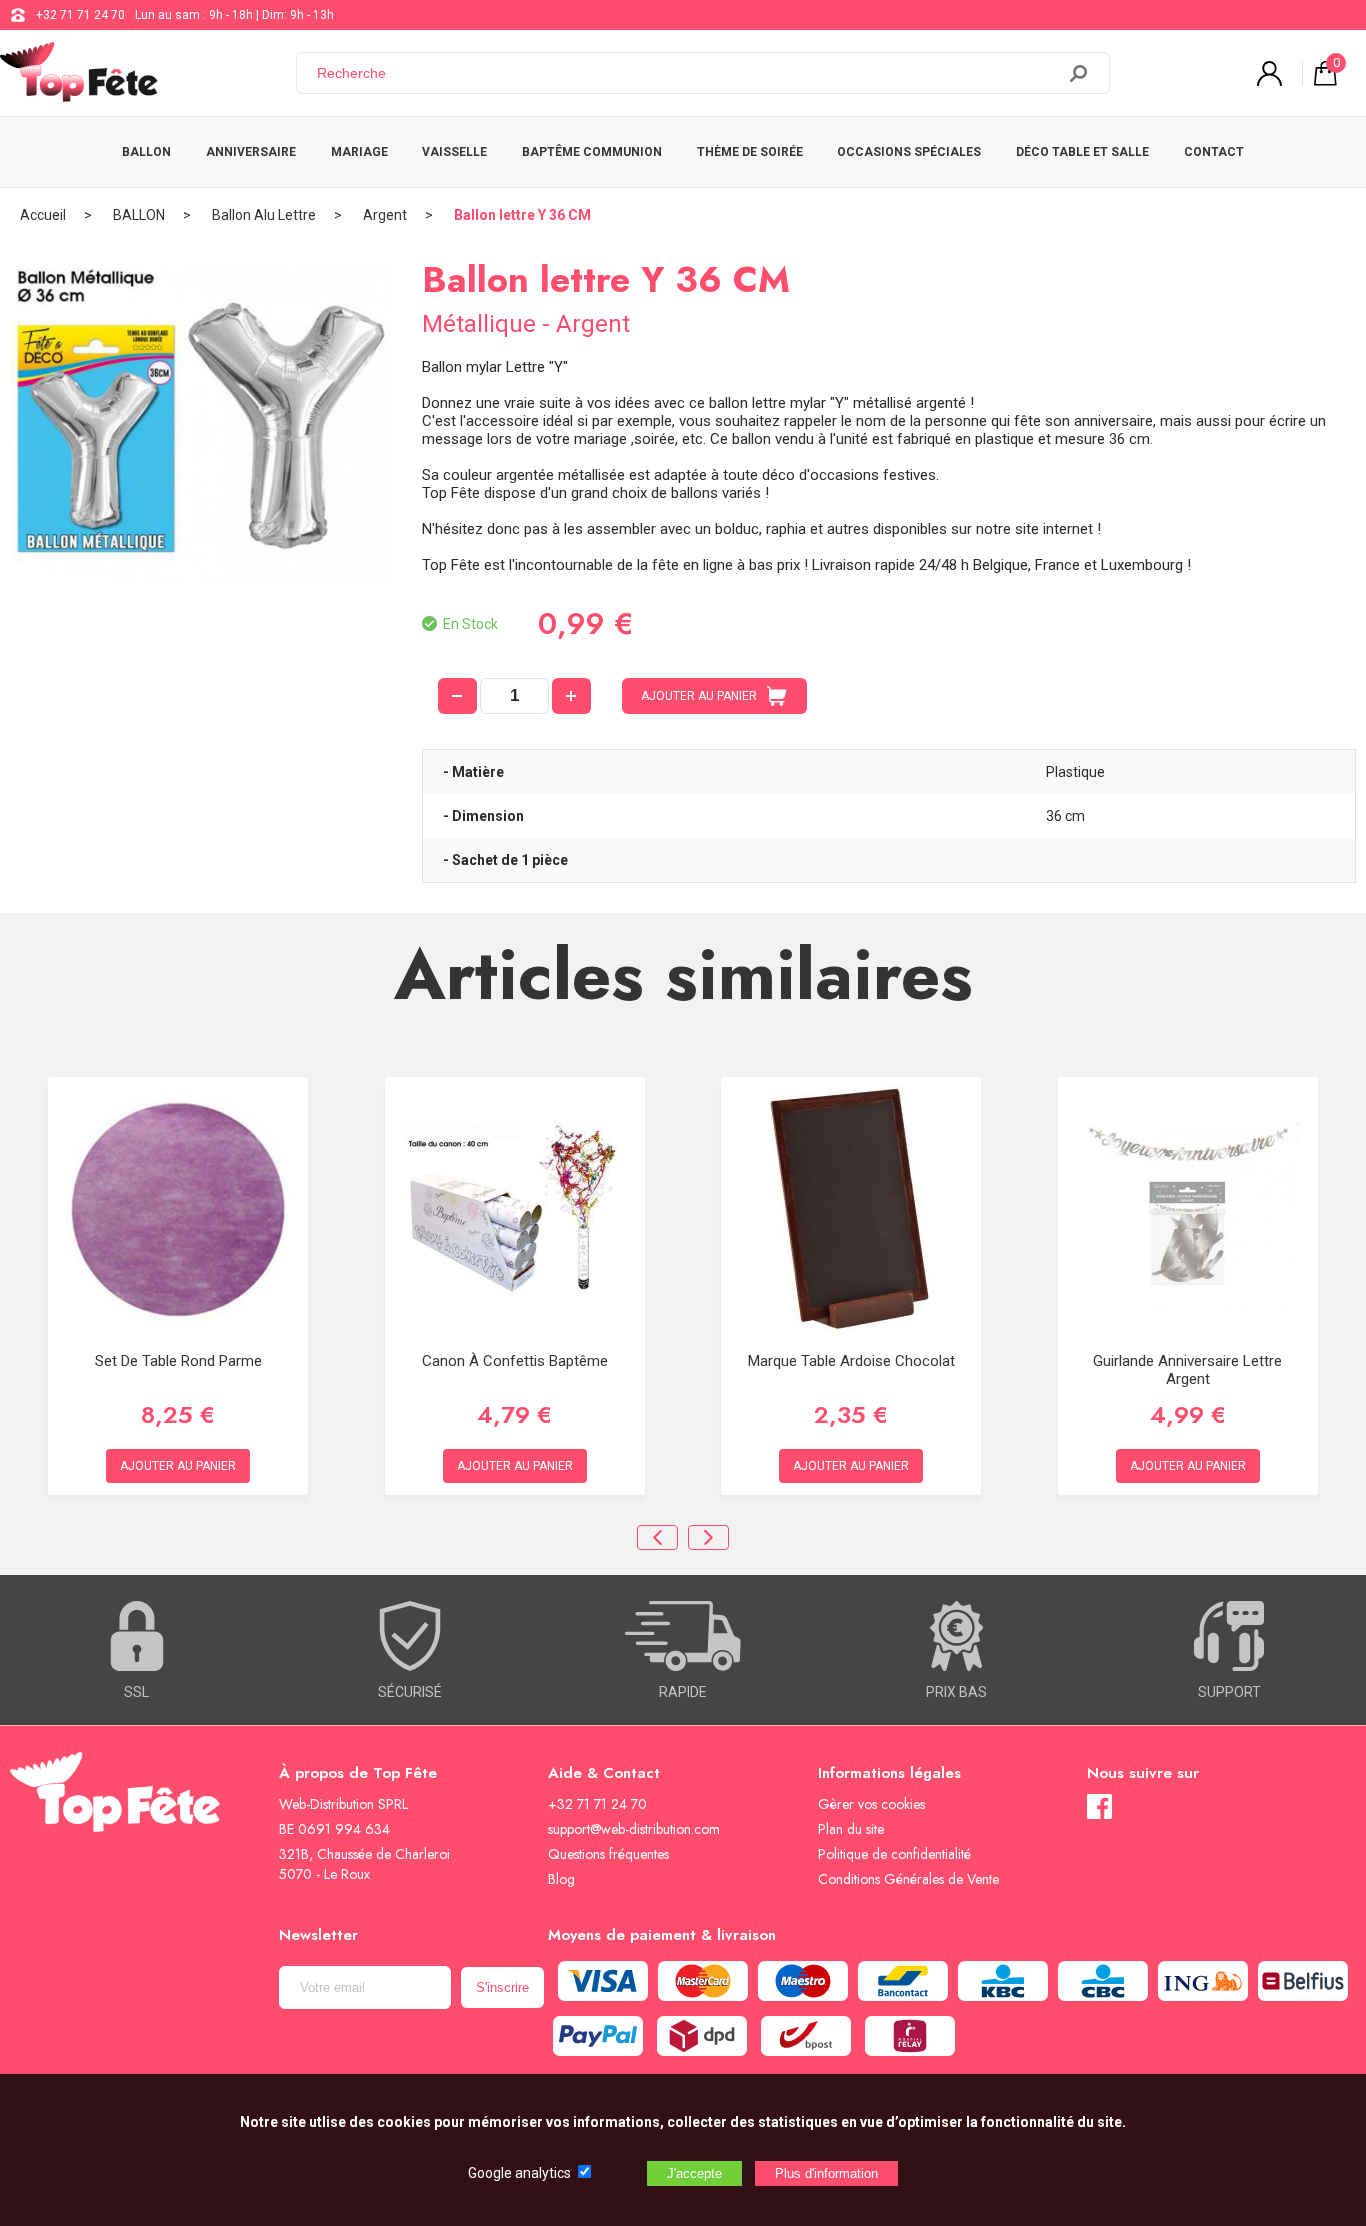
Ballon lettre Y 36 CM (522, 215)
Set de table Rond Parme (178, 1361)
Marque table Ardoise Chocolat (851, 1361)
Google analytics (519, 2173)
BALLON (146, 152)
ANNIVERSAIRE (251, 152)
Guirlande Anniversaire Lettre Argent (1187, 1370)
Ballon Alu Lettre (264, 215)
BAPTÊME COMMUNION (592, 152)
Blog (561, 1879)
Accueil (43, 215)
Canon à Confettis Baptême (515, 1361)
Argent (385, 215)
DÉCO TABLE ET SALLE (1082, 152)
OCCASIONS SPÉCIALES (909, 152)
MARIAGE (359, 152)
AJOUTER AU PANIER (699, 696)
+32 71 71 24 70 (80, 15)
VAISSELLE (454, 152)
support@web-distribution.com (634, 1829)
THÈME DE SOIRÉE (750, 152)
